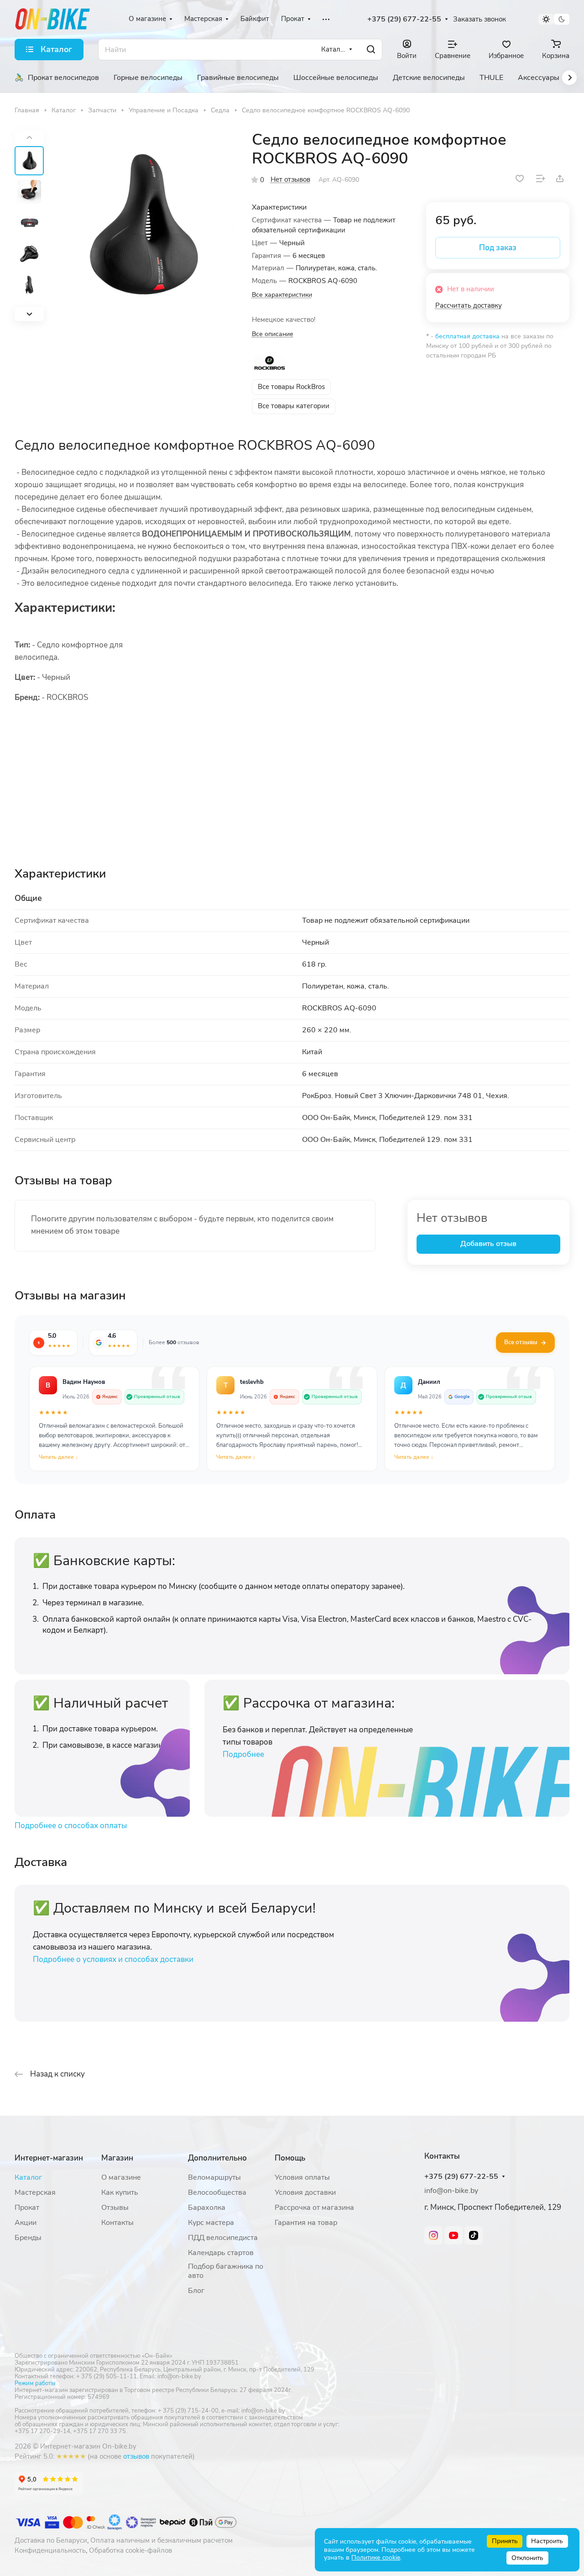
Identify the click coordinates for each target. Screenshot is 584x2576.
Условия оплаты (302, 2177)
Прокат (27, 2208)
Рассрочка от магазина (314, 2208)
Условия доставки (305, 2192)
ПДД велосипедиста (223, 2238)
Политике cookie (376, 2558)
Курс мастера (211, 2223)
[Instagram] (433, 2235)
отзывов (136, 2456)
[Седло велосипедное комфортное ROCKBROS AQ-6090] (141, 226)
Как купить (120, 2192)
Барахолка (207, 2208)
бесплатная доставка (467, 336)
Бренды (28, 2238)
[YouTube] (454, 2235)
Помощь (290, 2158)
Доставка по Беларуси (51, 2540)
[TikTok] (474, 2235)
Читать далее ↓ (58, 1457)
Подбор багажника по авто (226, 2271)
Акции (26, 2223)
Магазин (117, 2158)
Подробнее (243, 1754)
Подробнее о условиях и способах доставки (113, 1959)
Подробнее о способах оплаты (71, 1826)
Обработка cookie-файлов (130, 2550)
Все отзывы (521, 1342)
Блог (196, 2291)
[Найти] (371, 50)
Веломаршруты (214, 2177)
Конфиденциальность (50, 2550)
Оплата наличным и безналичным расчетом (162, 2540)
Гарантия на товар (306, 2223)
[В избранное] (520, 179)
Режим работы (35, 2383)
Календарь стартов (221, 2253)
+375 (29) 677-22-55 (404, 19)
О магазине (121, 2177)
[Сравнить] (541, 179)
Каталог (28, 2177)
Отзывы (115, 2208)
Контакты (117, 2223)
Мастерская (35, 2192)
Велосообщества (217, 2192)
